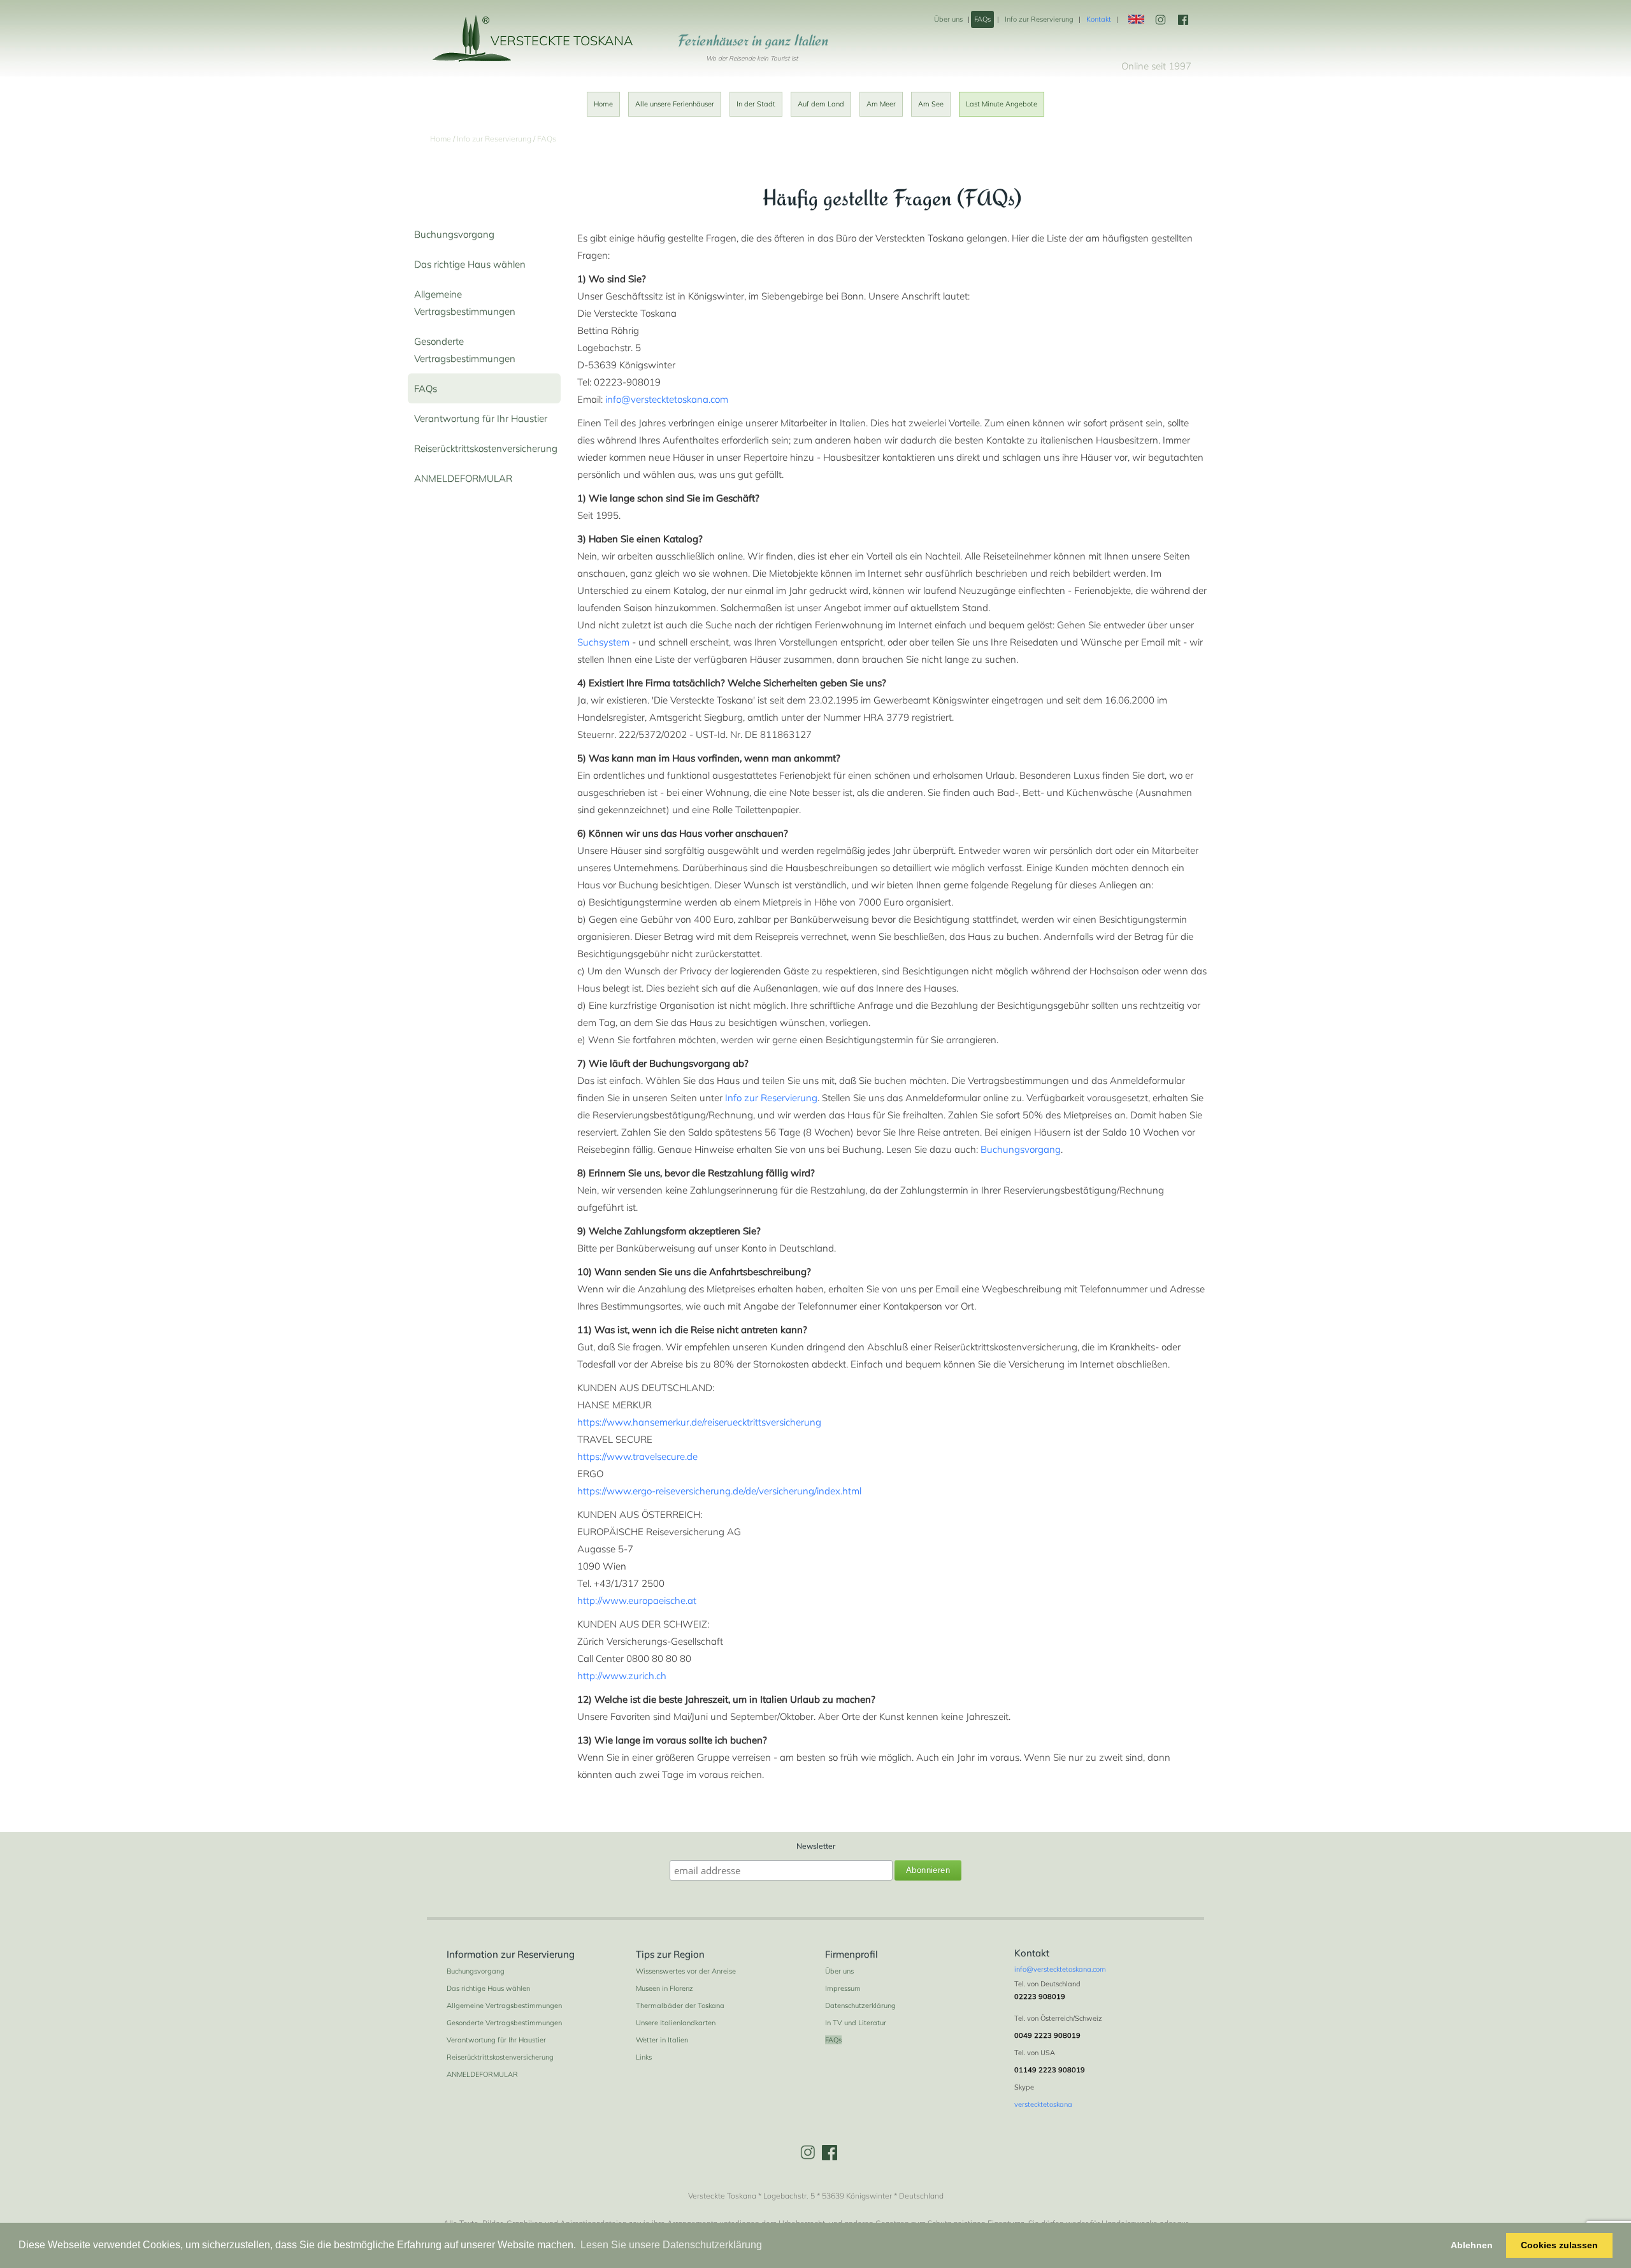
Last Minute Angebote (1002, 104)
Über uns (948, 19)
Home (603, 104)
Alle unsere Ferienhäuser (675, 104)
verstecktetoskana (1043, 2104)
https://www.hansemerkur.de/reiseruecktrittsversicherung (699, 1422)
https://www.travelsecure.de (637, 1456)
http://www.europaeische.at (637, 1600)
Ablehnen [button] (1472, 2245)
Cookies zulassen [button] (1559, 2245)
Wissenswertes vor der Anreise (686, 1971)
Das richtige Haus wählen (470, 264)
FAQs (982, 19)
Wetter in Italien (662, 2040)
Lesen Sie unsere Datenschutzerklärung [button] (671, 2245)
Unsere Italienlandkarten (676, 2023)
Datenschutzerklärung (860, 2005)
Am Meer (881, 104)
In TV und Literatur (856, 2023)
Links (644, 2057)
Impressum (843, 1988)
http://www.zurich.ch (622, 1676)
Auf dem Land (821, 104)
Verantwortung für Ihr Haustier (481, 418)
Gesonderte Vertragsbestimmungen (504, 2023)
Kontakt (1099, 19)
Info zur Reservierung (1039, 19)
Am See (931, 104)
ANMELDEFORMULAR (463, 478)
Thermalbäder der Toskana (680, 2005)
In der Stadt (756, 104)
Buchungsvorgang (454, 234)
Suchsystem (603, 642)
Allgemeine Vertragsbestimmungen (504, 2005)
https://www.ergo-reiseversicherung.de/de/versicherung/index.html (719, 1491)
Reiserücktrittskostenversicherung (486, 448)
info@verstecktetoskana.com (667, 399)
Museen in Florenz (665, 1988)
